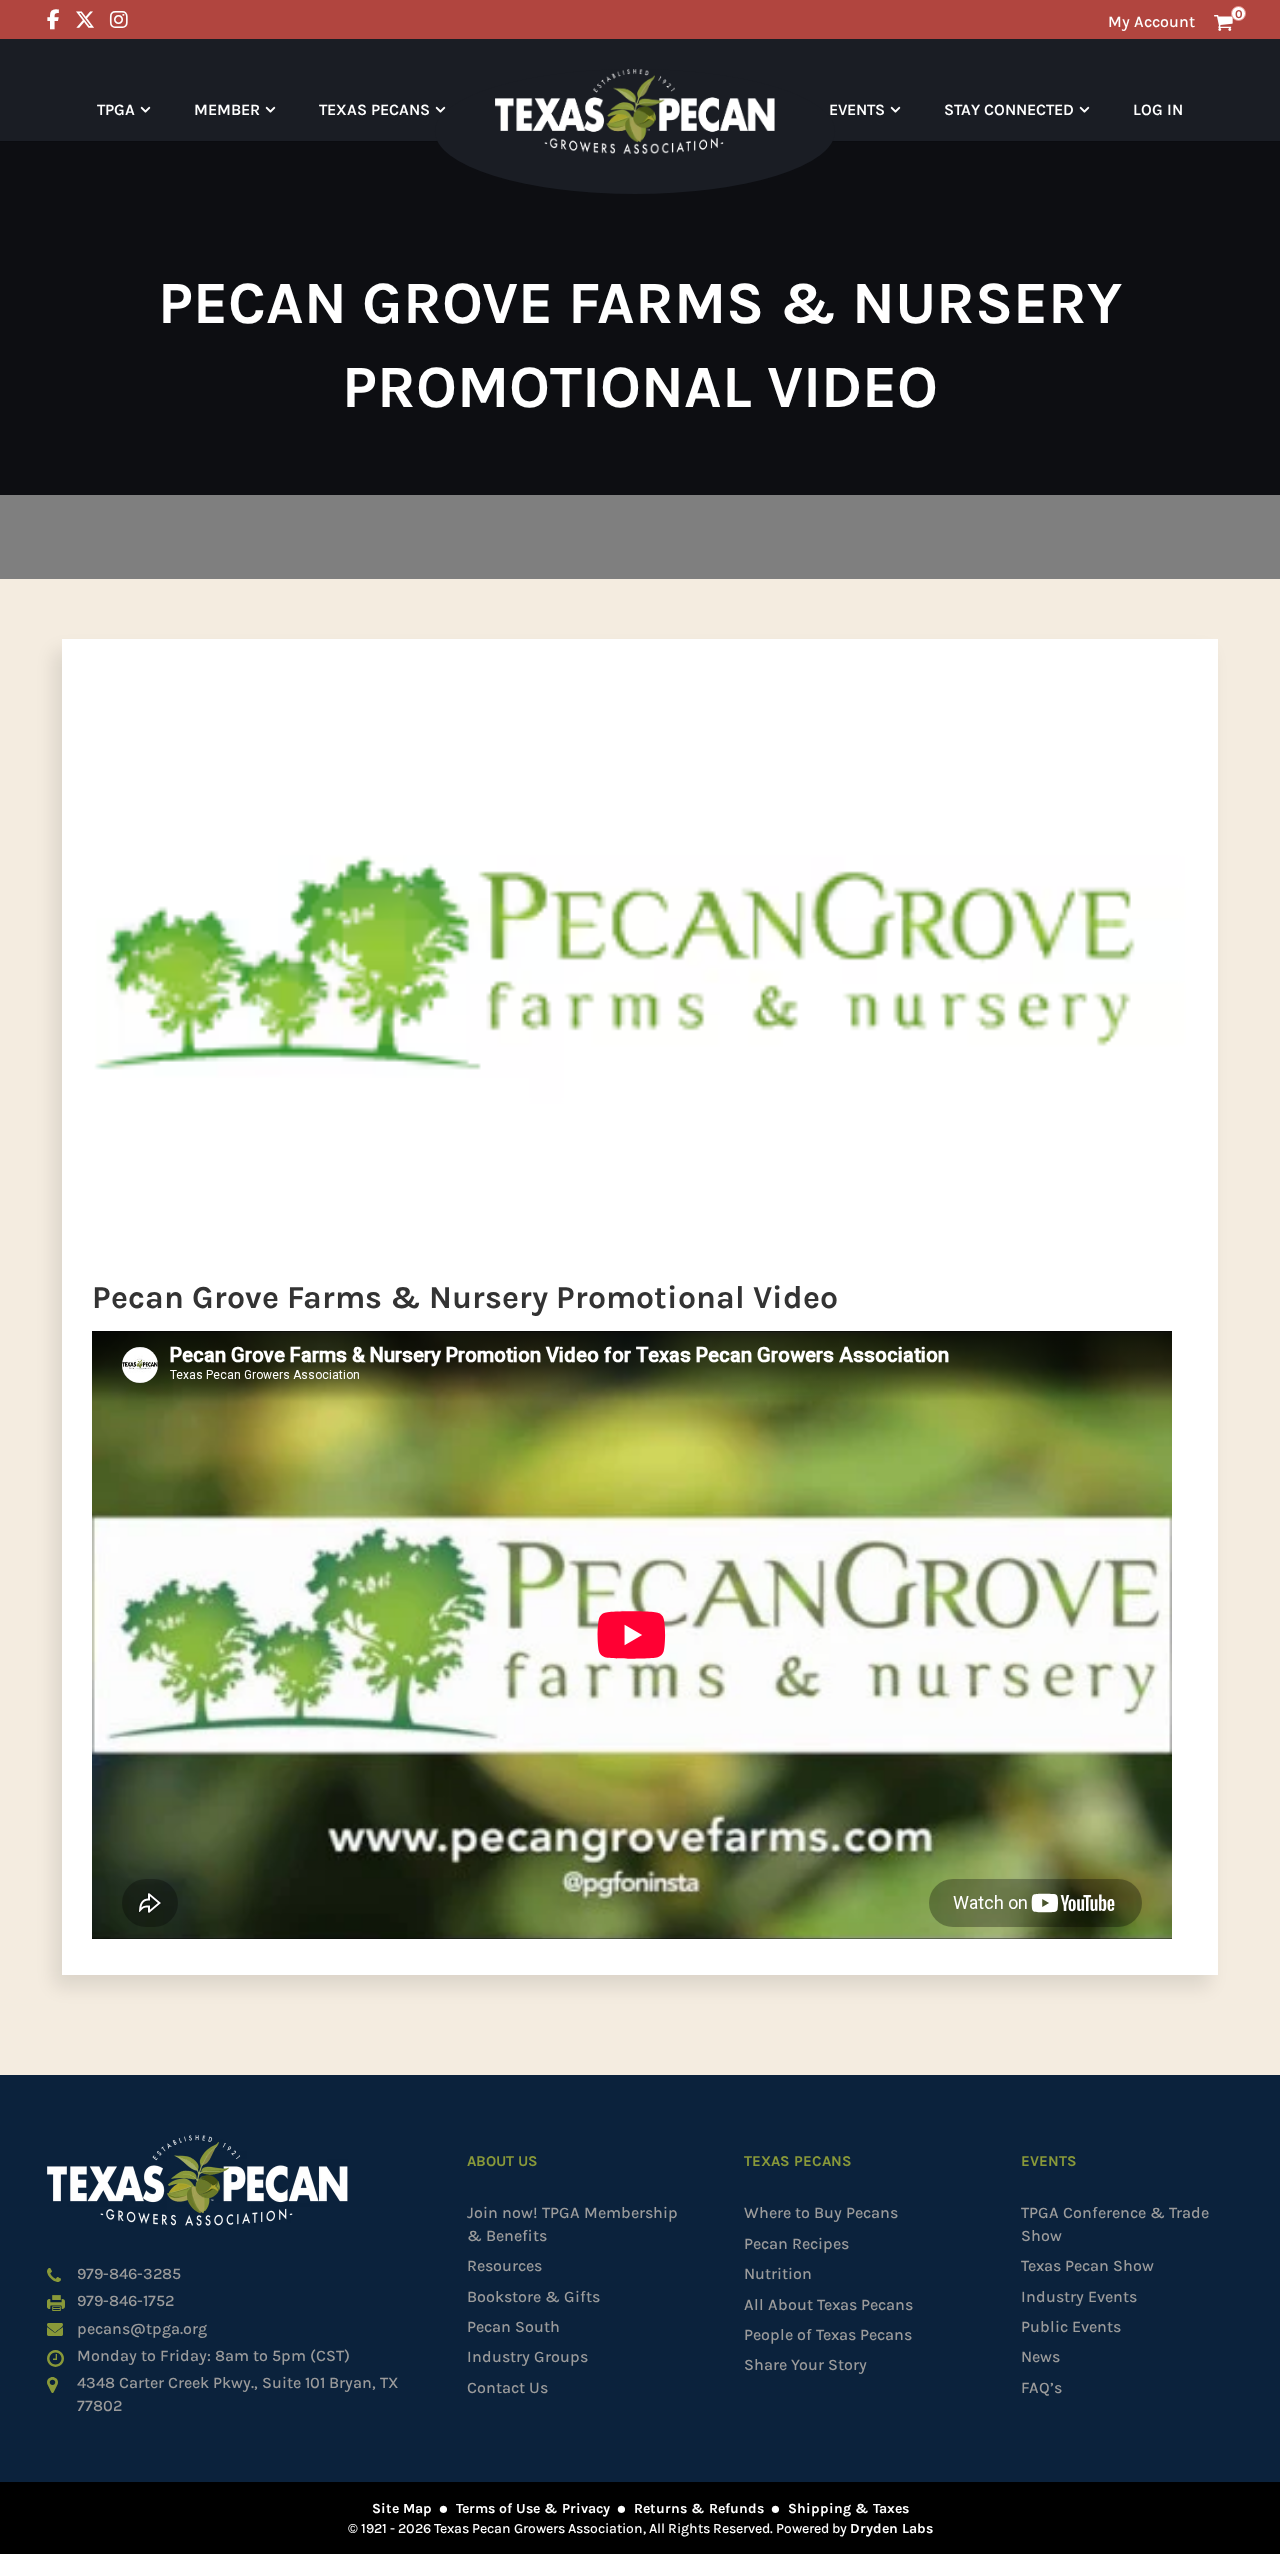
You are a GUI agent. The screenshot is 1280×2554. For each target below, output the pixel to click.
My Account (1151, 21)
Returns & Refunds (699, 2508)
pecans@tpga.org (142, 2328)
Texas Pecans (374, 109)
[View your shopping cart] (1223, 21)
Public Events (1071, 2326)
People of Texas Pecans (828, 2334)
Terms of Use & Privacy (533, 2508)
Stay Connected (1009, 109)
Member (227, 109)
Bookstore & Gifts (533, 2296)
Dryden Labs (891, 2528)
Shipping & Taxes (848, 2508)
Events (857, 109)
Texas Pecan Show (1087, 2265)
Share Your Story (805, 2364)
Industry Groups (527, 2356)
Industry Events (1079, 2296)
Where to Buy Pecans (821, 2212)
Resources (504, 2265)
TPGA (116, 109)
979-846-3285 (129, 2273)
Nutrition (778, 2273)
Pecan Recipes (796, 2243)
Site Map (402, 2508)
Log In (1158, 109)
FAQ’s (1041, 2387)
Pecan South (513, 2326)
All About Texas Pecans (828, 2304)
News (1040, 2356)
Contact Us (507, 2387)
